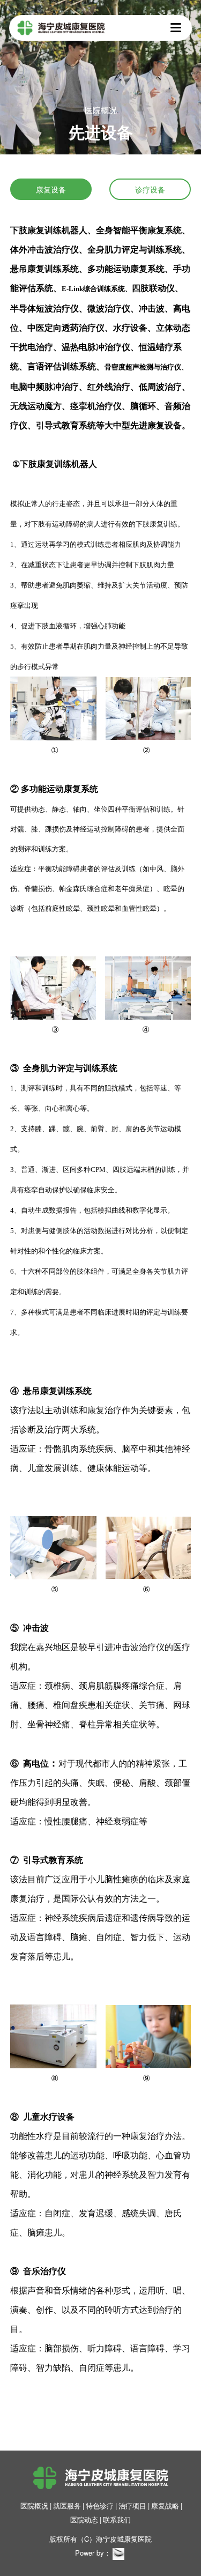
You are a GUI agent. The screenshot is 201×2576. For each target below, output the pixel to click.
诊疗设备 (150, 189)
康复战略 (165, 2506)
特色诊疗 (100, 2506)
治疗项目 (132, 2506)
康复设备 (51, 189)
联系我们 (117, 2519)
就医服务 (67, 2506)
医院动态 (84, 2519)
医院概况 (34, 2506)
